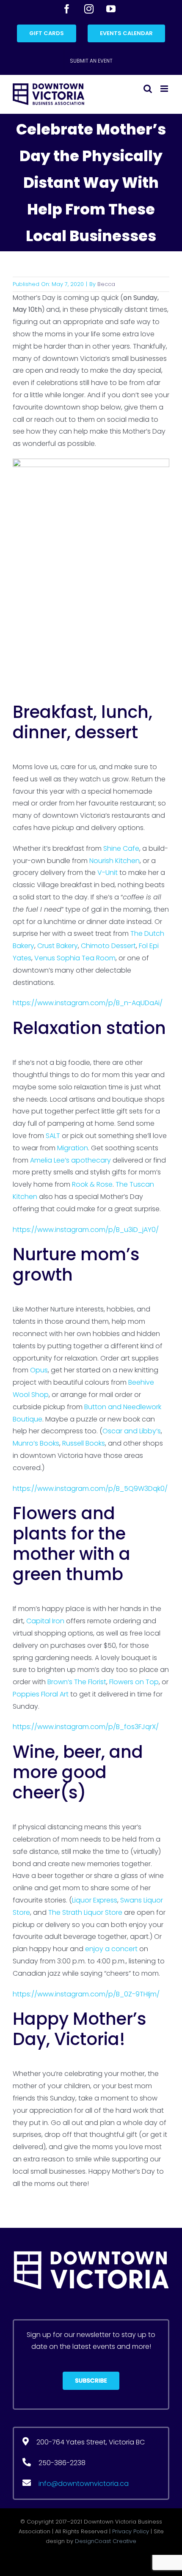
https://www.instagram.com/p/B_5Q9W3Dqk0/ (90, 1489)
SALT (53, 1136)
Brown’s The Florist (77, 1682)
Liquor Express (95, 1900)
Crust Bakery (58, 946)
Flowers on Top (134, 1682)
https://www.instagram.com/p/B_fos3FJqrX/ (86, 1727)
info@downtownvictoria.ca (84, 2484)
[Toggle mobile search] (148, 89)
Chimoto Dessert (108, 946)
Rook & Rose (92, 1184)
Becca (106, 284)
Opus (39, 1370)
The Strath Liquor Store (85, 1912)
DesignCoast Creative (106, 2541)
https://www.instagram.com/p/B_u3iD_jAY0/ (86, 1230)
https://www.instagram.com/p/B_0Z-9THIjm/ (86, 1994)
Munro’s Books (36, 1443)
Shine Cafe (121, 848)
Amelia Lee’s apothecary (70, 1160)
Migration (73, 1148)
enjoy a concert (111, 1949)
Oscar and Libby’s (132, 1431)
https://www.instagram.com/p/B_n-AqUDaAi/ (88, 1003)
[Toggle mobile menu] (165, 89)
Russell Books (84, 1443)
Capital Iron (45, 1621)
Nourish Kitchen (114, 861)
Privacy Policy (131, 2531)
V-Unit (108, 873)
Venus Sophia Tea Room (75, 958)
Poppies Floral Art (41, 1694)
